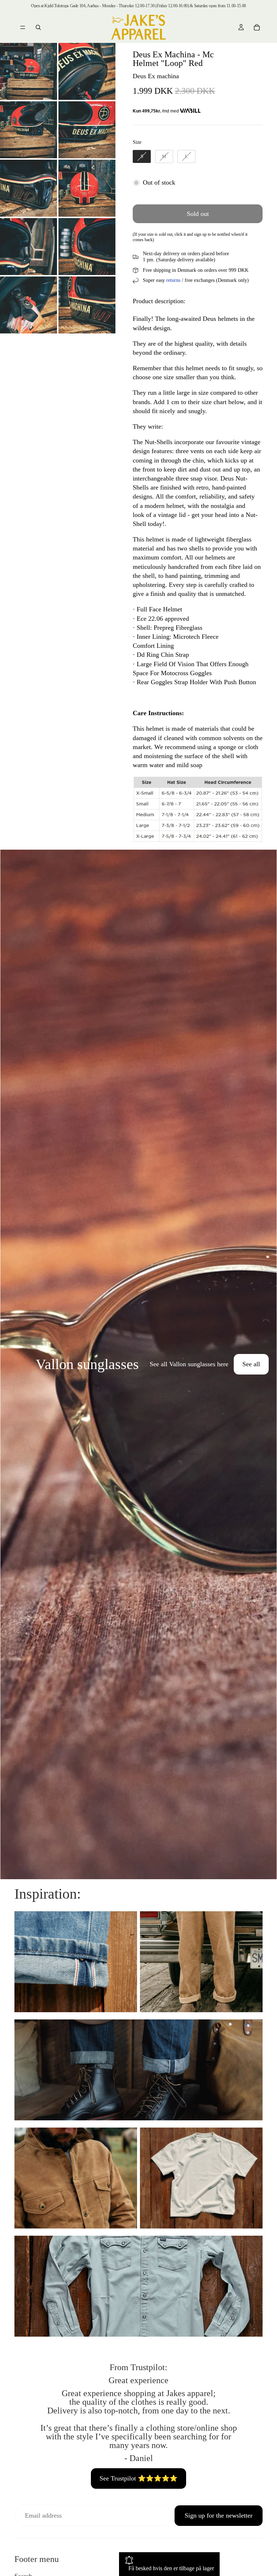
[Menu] (23, 27)
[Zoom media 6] (87, 188)
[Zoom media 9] (28, 305)
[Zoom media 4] (87, 130)
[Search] (38, 27)
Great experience (138, 2380)
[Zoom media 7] (28, 247)
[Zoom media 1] (28, 71)
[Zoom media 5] (28, 188)
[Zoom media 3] (28, 130)
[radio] (142, 156)
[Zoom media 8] (87, 247)
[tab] (10, 1364)
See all (251, 1364)
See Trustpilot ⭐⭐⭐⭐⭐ (138, 2478)
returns (173, 280)
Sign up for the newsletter (219, 2515)
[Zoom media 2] (87, 71)
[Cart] (257, 27)
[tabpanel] (138, 1364)
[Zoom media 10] (87, 305)
